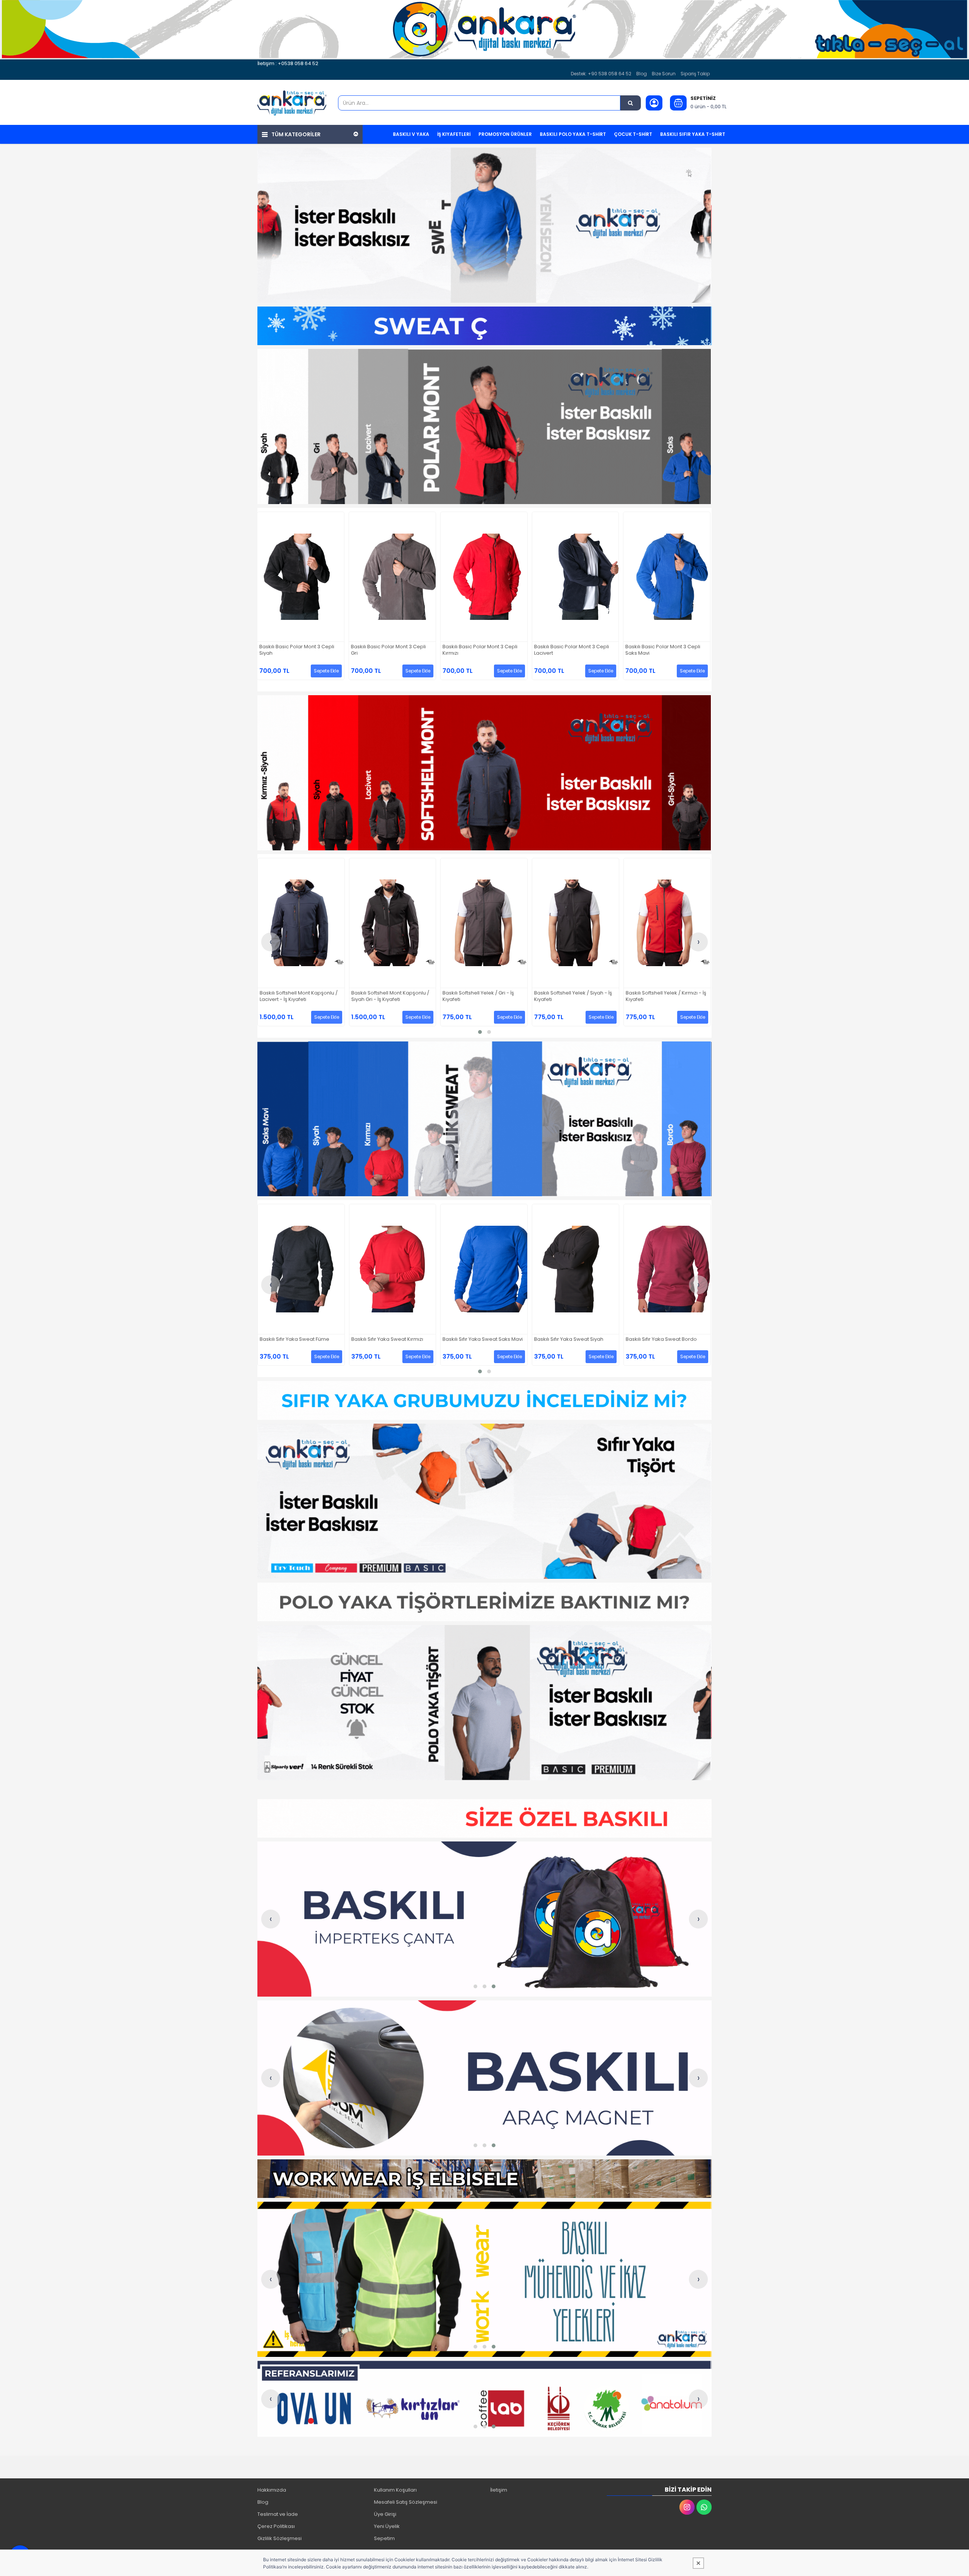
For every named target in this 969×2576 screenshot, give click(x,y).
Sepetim (384, 2538)
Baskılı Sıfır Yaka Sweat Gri (474, 1339)
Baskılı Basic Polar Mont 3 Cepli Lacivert (297, 650)
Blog (642, 74)
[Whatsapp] (704, 2507)
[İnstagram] (687, 2507)
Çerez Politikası (276, 2526)
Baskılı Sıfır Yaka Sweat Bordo (387, 1339)
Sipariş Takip (695, 74)
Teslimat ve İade (278, 2514)
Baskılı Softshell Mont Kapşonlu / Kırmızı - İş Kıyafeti (573, 996)
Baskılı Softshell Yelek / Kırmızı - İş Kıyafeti (391, 996)
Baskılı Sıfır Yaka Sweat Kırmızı (662, 1339)
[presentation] (271, 942)
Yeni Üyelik (387, 2526)
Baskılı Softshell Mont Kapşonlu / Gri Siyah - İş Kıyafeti (481, 996)
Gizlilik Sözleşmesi (280, 2538)
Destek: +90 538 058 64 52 (601, 74)
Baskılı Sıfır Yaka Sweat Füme (569, 1339)
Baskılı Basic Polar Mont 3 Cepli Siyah (480, 650)
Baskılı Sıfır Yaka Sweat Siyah (294, 1339)
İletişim (499, 2490)
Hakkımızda (272, 2490)
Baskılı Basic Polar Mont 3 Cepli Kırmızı (663, 650)
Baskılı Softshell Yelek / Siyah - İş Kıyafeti (298, 996)
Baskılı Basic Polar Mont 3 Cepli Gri (572, 650)
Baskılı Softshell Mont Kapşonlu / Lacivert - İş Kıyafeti (665, 996)
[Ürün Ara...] (631, 103)
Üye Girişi (385, 2514)
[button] (480, 1032)
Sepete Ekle (326, 671)
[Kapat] (698, 2563)
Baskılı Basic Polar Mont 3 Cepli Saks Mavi (388, 650)
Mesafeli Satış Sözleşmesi (406, 2502)
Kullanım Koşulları (395, 2490)
